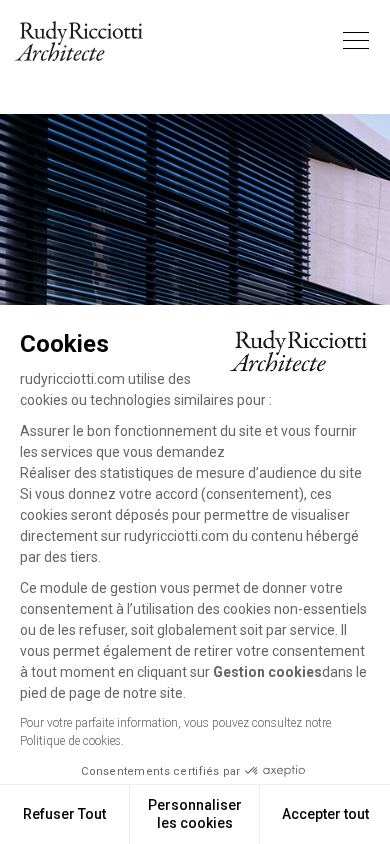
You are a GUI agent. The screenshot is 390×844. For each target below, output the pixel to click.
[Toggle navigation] (356, 41)
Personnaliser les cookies (195, 814)
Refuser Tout (64, 814)
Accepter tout (325, 814)
